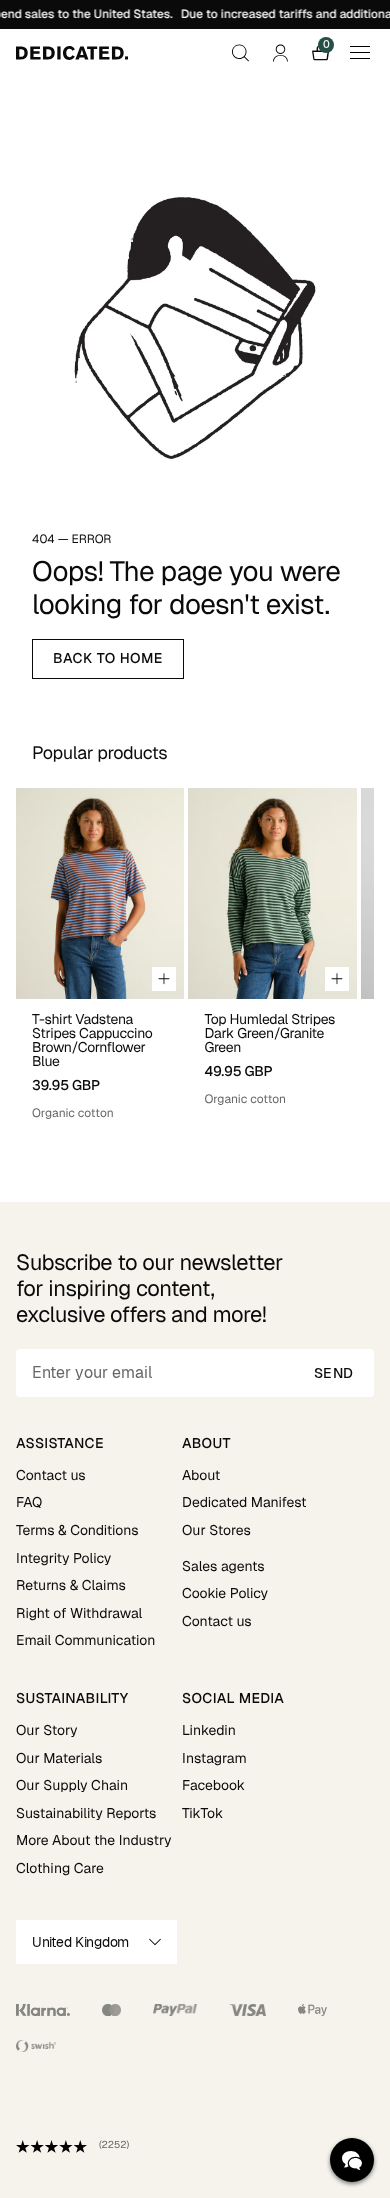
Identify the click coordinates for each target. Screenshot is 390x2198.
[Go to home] (72, 53)
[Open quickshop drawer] (164, 979)
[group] (100, 954)
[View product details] (100, 1060)
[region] (195, 954)
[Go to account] (280, 53)
